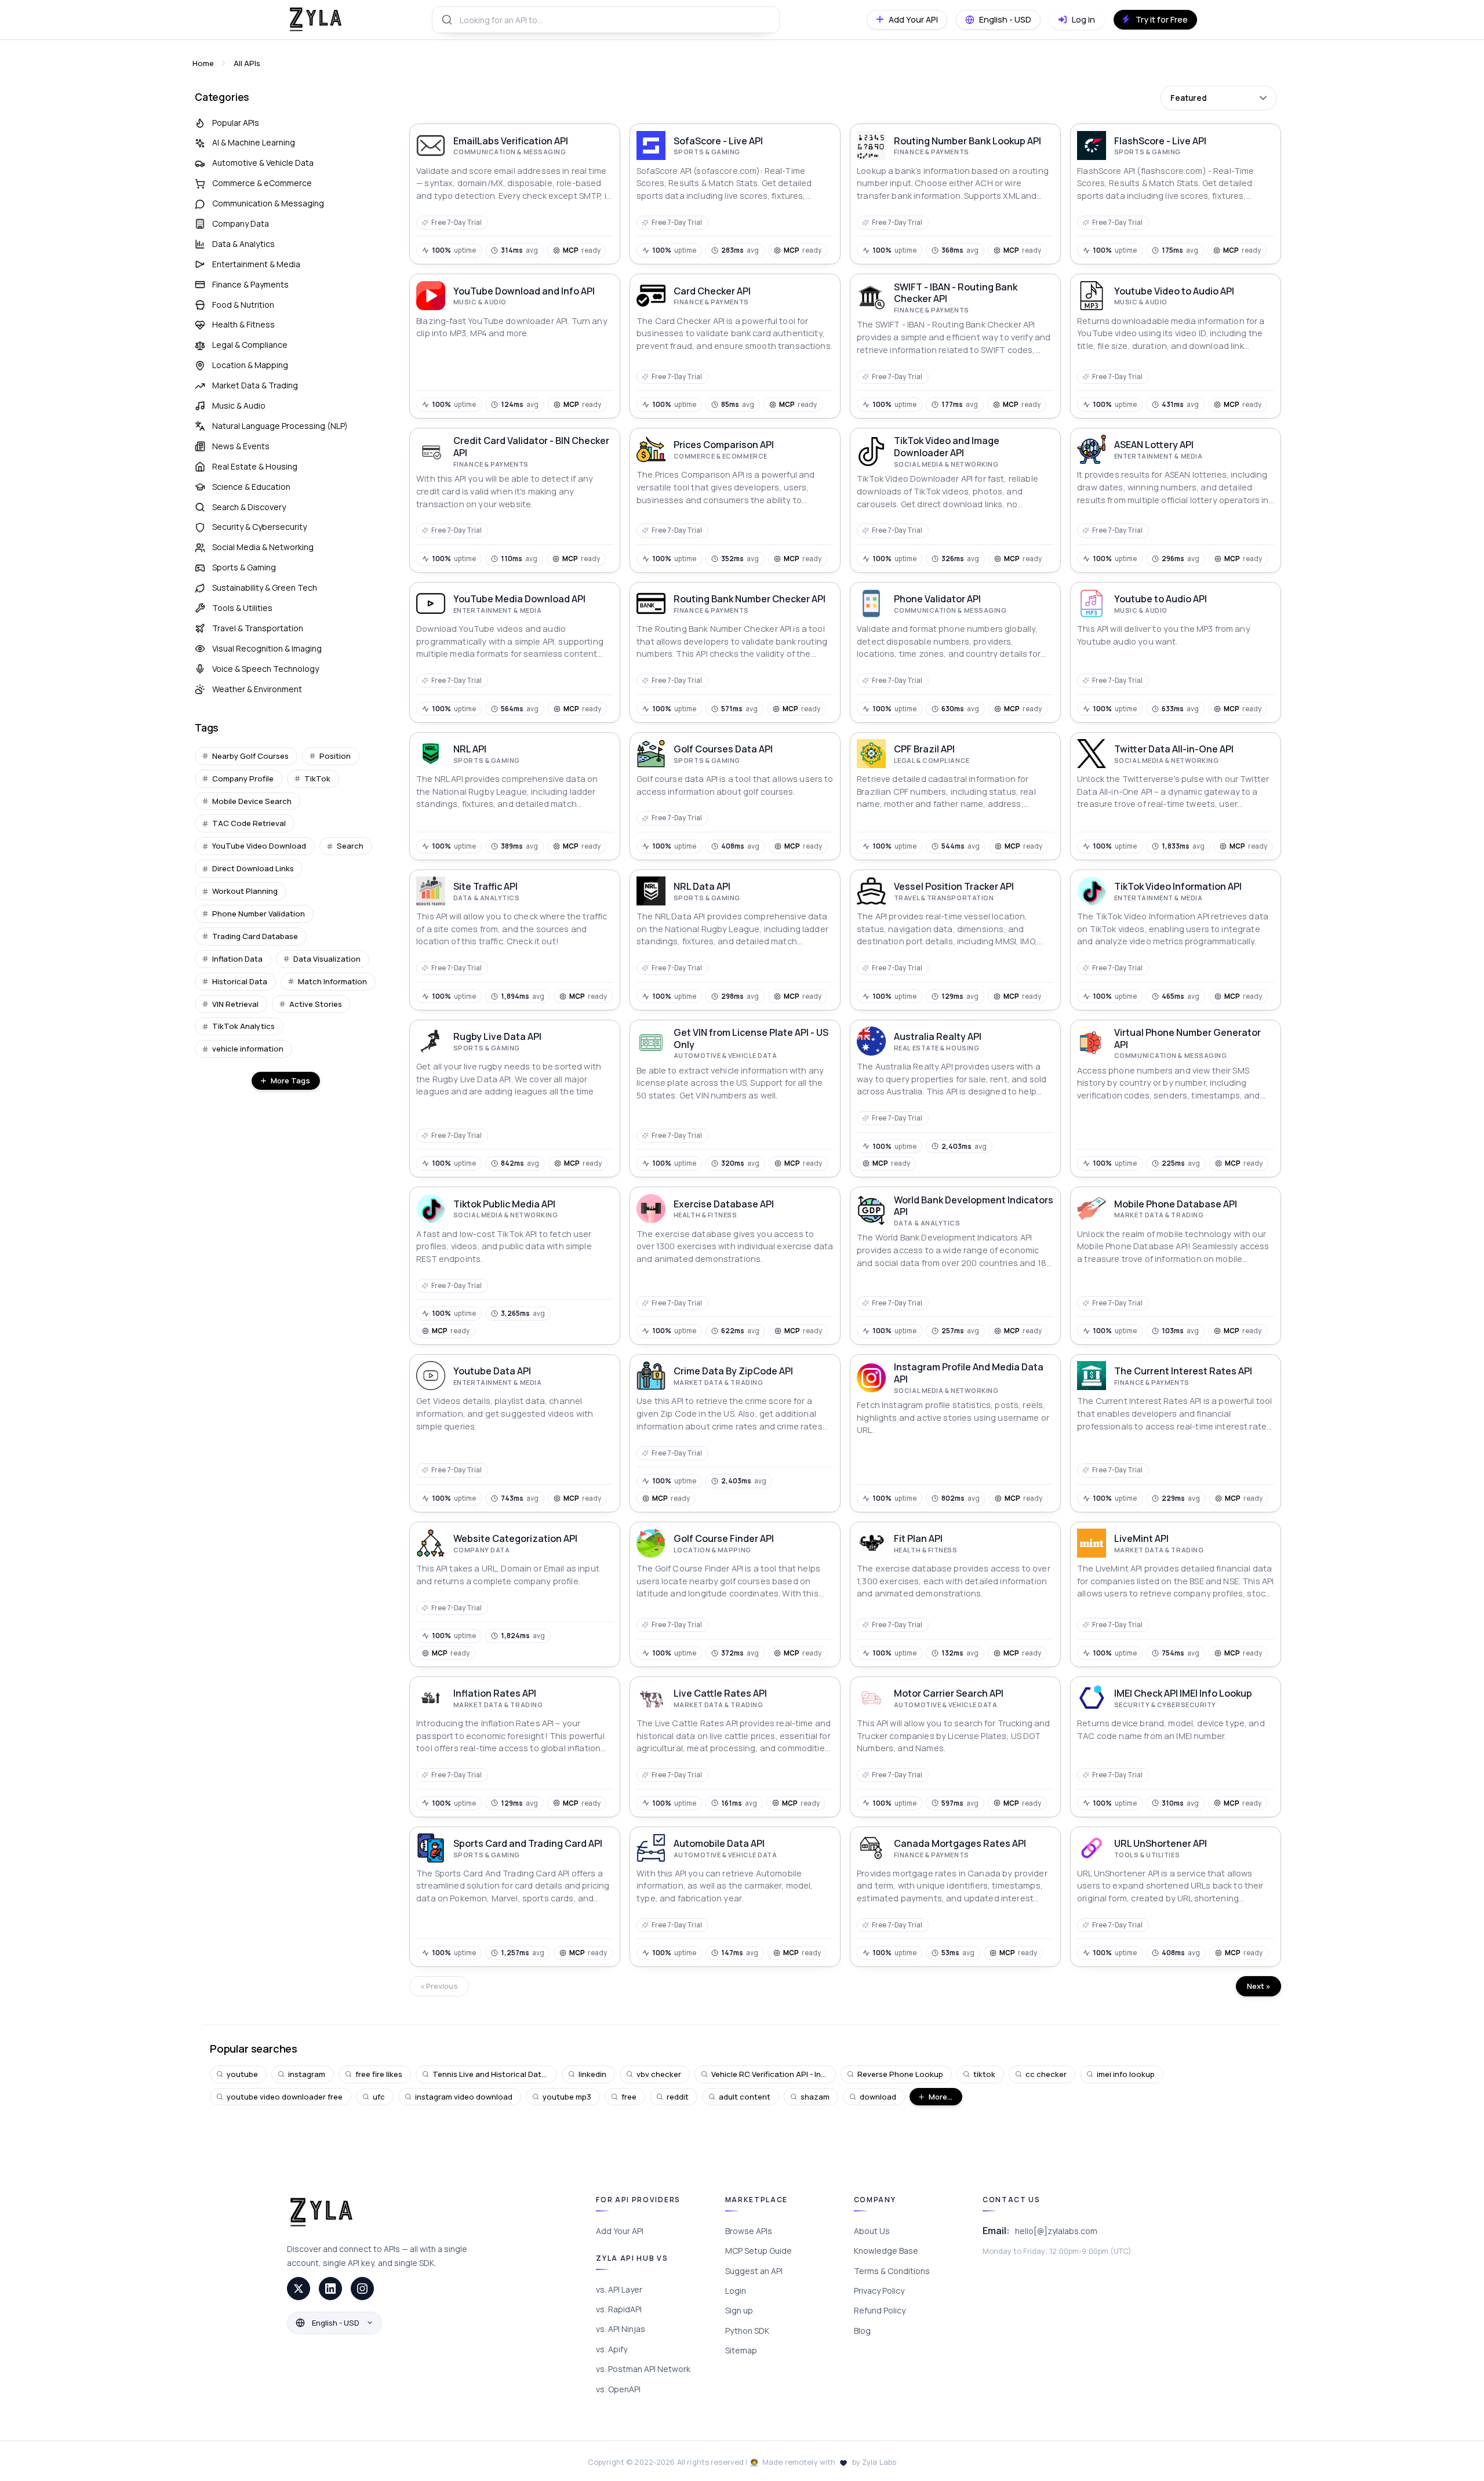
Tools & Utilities (242, 608)
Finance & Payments (250, 284)
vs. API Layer (619, 2289)
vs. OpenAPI (618, 2389)
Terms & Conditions (892, 2271)
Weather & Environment (257, 689)
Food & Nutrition (243, 305)
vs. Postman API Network (643, 2369)
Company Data (241, 223)
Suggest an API (754, 2271)
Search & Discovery (249, 507)
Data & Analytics (243, 244)
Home (203, 63)
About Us (872, 2231)
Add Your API (620, 2231)
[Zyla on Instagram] (362, 2289)
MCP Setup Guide (759, 2251)
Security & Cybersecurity (259, 527)
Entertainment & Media (256, 264)
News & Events (241, 446)
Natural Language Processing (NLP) (280, 426)
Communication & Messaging (268, 203)
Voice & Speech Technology (265, 669)
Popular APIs (236, 123)
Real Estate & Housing (255, 466)
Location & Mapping (250, 365)
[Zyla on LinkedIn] (330, 2289)
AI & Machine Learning (254, 142)
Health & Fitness (243, 324)
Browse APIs (749, 2231)
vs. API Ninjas (621, 2329)
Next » (1259, 1986)
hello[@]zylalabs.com (1056, 2231)
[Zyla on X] (299, 2289)
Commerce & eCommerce (262, 183)
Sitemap (741, 2350)
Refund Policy (880, 2310)
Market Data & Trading (255, 385)
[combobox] (606, 20)
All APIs (247, 63)
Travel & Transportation (258, 628)
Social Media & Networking (263, 547)
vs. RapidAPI (619, 2309)
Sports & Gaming (244, 567)
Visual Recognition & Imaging (267, 648)
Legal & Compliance (250, 345)
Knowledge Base (886, 2251)
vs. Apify (612, 2349)
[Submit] (446, 20)
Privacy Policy (879, 2291)
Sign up (739, 2310)
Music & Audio (239, 405)
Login (736, 2291)
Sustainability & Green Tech (265, 587)
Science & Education (251, 487)
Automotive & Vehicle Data (263, 163)
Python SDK (747, 2331)
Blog (862, 2331)
